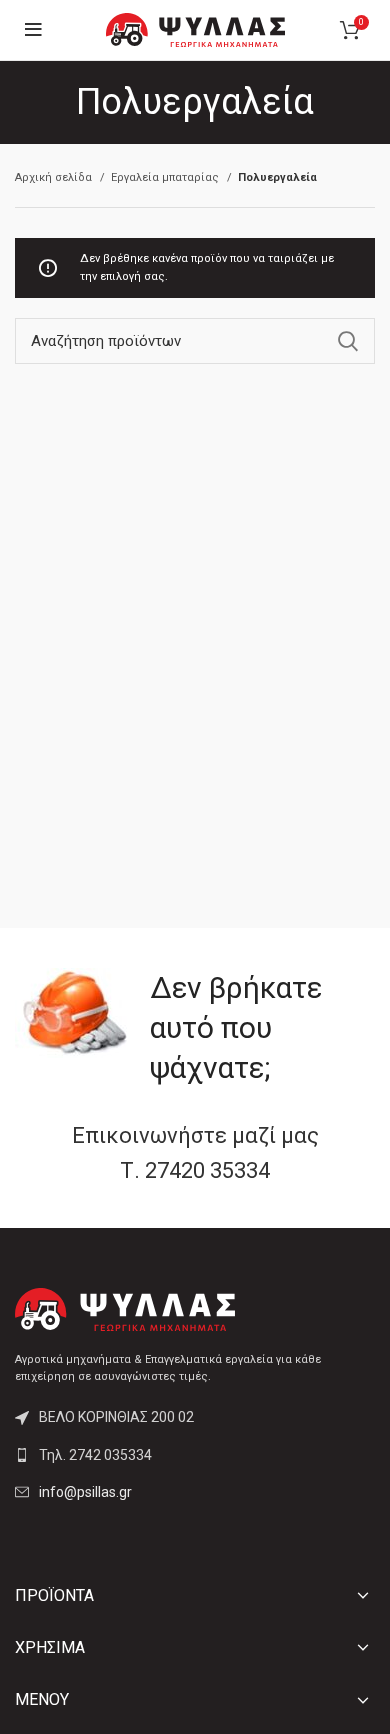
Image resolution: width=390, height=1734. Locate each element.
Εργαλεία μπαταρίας (166, 177)
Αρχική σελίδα (55, 177)
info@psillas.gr (85, 1492)
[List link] (195, 1455)
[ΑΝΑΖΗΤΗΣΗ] (348, 341)
